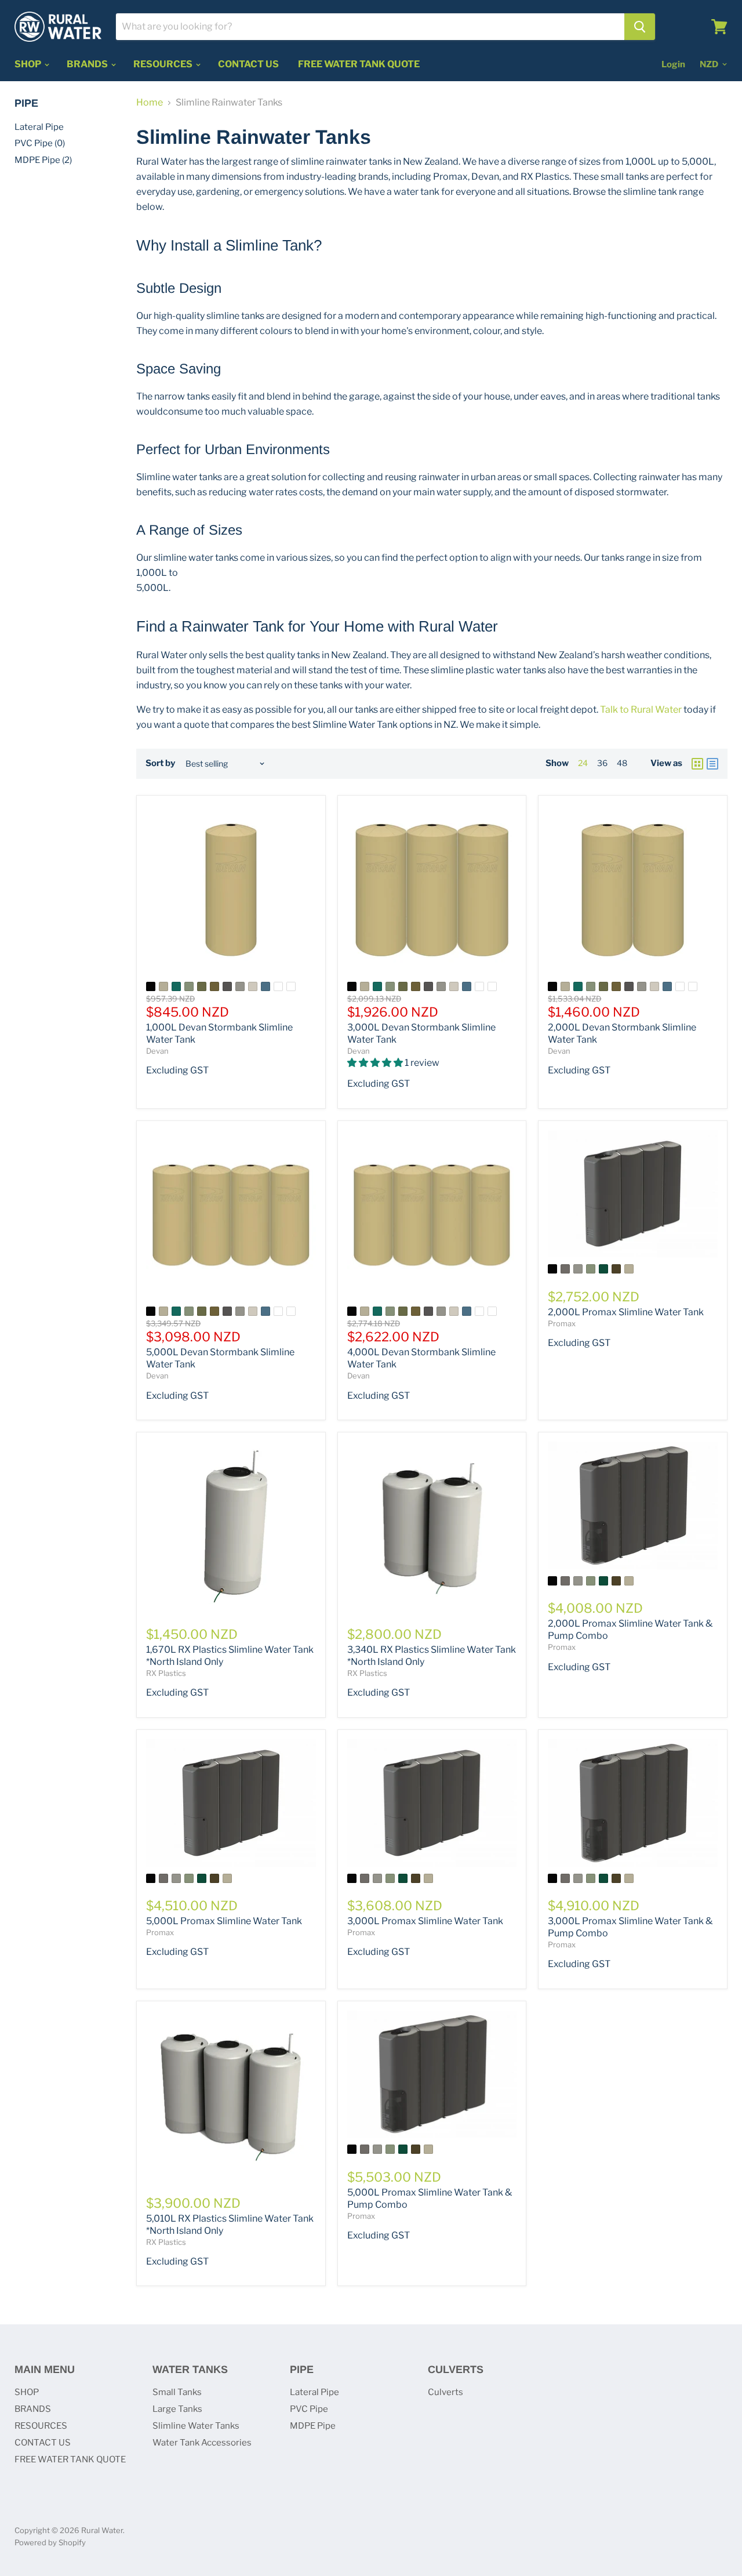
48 (622, 763)
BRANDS (88, 64)
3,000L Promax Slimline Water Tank (425, 1921)
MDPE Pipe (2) (43, 160)
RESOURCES (164, 64)
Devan (157, 1051)
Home (150, 103)
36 (602, 763)
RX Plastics (166, 1673)
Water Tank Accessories (202, 2443)
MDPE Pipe (313, 2426)
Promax (562, 1323)
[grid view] (697, 764)
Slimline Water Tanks (196, 2426)
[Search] (640, 27)
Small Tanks (177, 2392)
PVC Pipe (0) (40, 143)
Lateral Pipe (39, 127)
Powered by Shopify (50, 2542)
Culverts (445, 2392)
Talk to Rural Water (641, 710)
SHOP (29, 64)
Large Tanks (177, 2409)
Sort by (160, 763)
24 (583, 763)
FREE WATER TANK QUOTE (359, 64)
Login (673, 64)
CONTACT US (248, 64)
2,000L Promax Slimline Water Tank (626, 1312)
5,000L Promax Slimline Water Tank (224, 1921)
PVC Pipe (309, 2409)
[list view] (712, 764)
